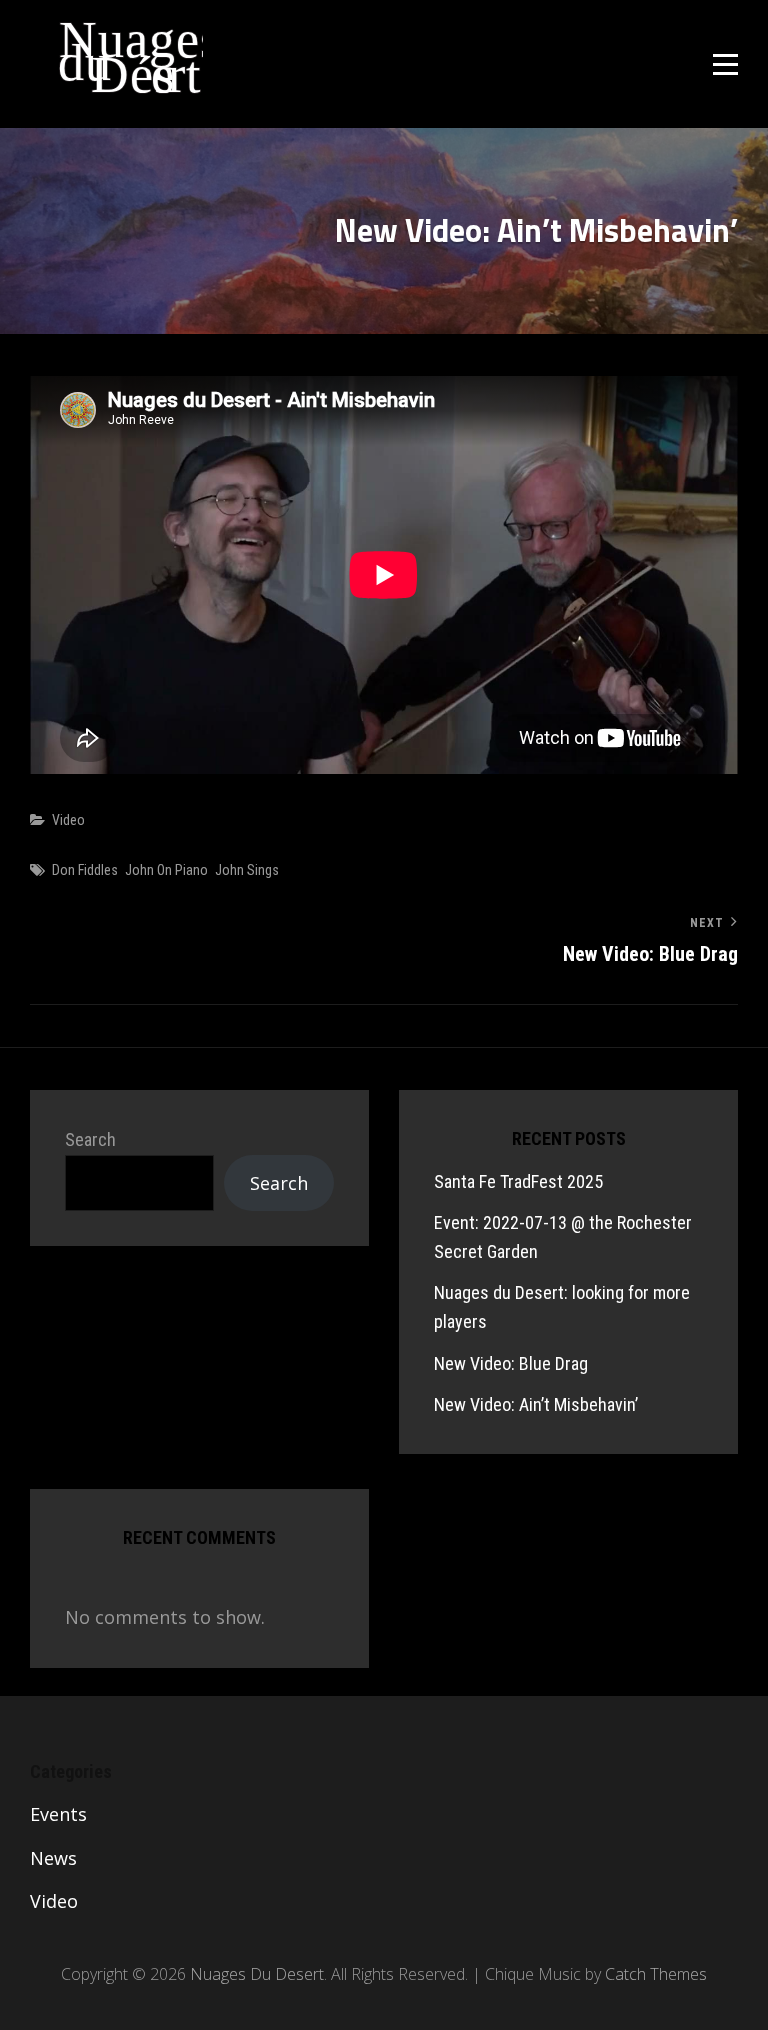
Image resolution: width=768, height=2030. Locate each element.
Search (90, 1139)
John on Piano (166, 870)
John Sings (247, 870)
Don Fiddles (85, 870)
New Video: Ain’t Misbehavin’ (536, 1404)
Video (68, 820)
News (53, 1858)
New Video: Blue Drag (511, 1363)
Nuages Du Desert (92, 44)
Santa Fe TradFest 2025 (518, 1181)
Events (58, 1814)
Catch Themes (656, 1974)
